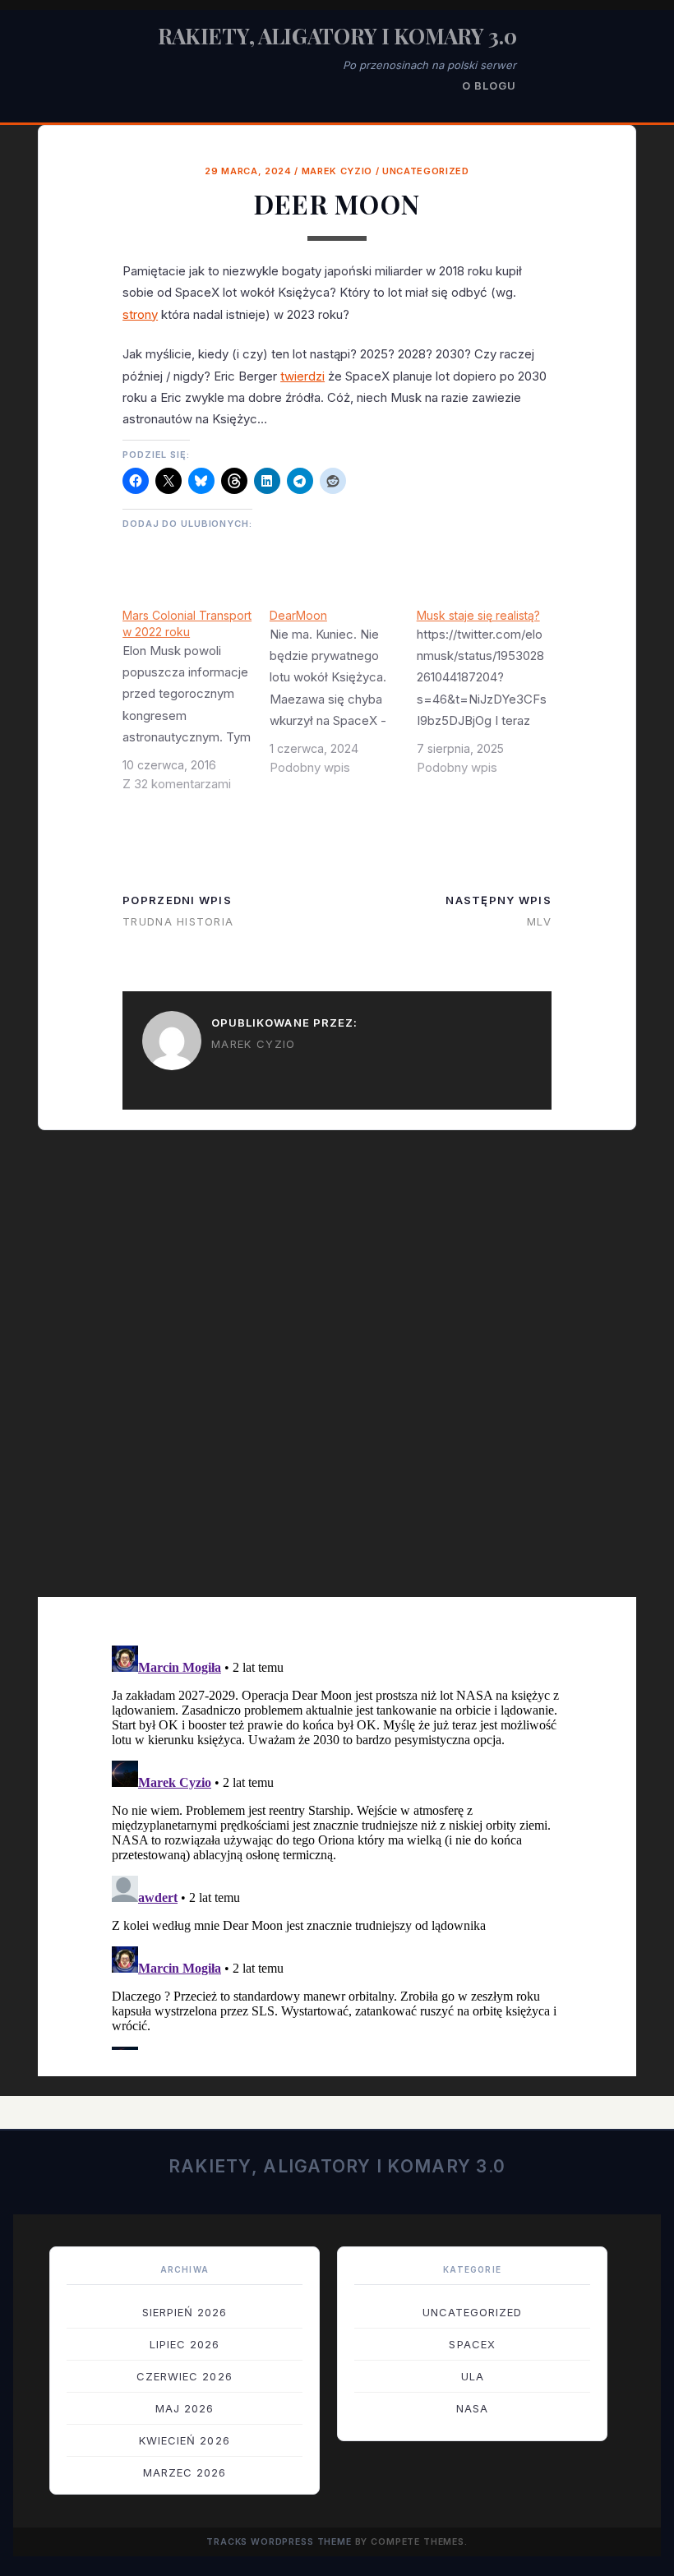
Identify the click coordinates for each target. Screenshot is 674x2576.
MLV (539, 921)
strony (140, 314)
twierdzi (302, 376)
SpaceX (472, 2344)
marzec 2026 (185, 2472)
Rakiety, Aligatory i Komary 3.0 (337, 36)
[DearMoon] (343, 698)
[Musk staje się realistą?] (490, 698)
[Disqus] (337, 1375)
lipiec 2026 (185, 2344)
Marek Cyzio (337, 171)
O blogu (489, 85)
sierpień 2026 (185, 2312)
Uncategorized (426, 171)
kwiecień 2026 (185, 2440)
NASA (472, 2408)
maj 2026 (185, 2408)
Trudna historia (178, 921)
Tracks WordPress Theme (279, 2542)
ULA (473, 2376)
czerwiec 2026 (185, 2376)
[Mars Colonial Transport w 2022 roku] (196, 706)
